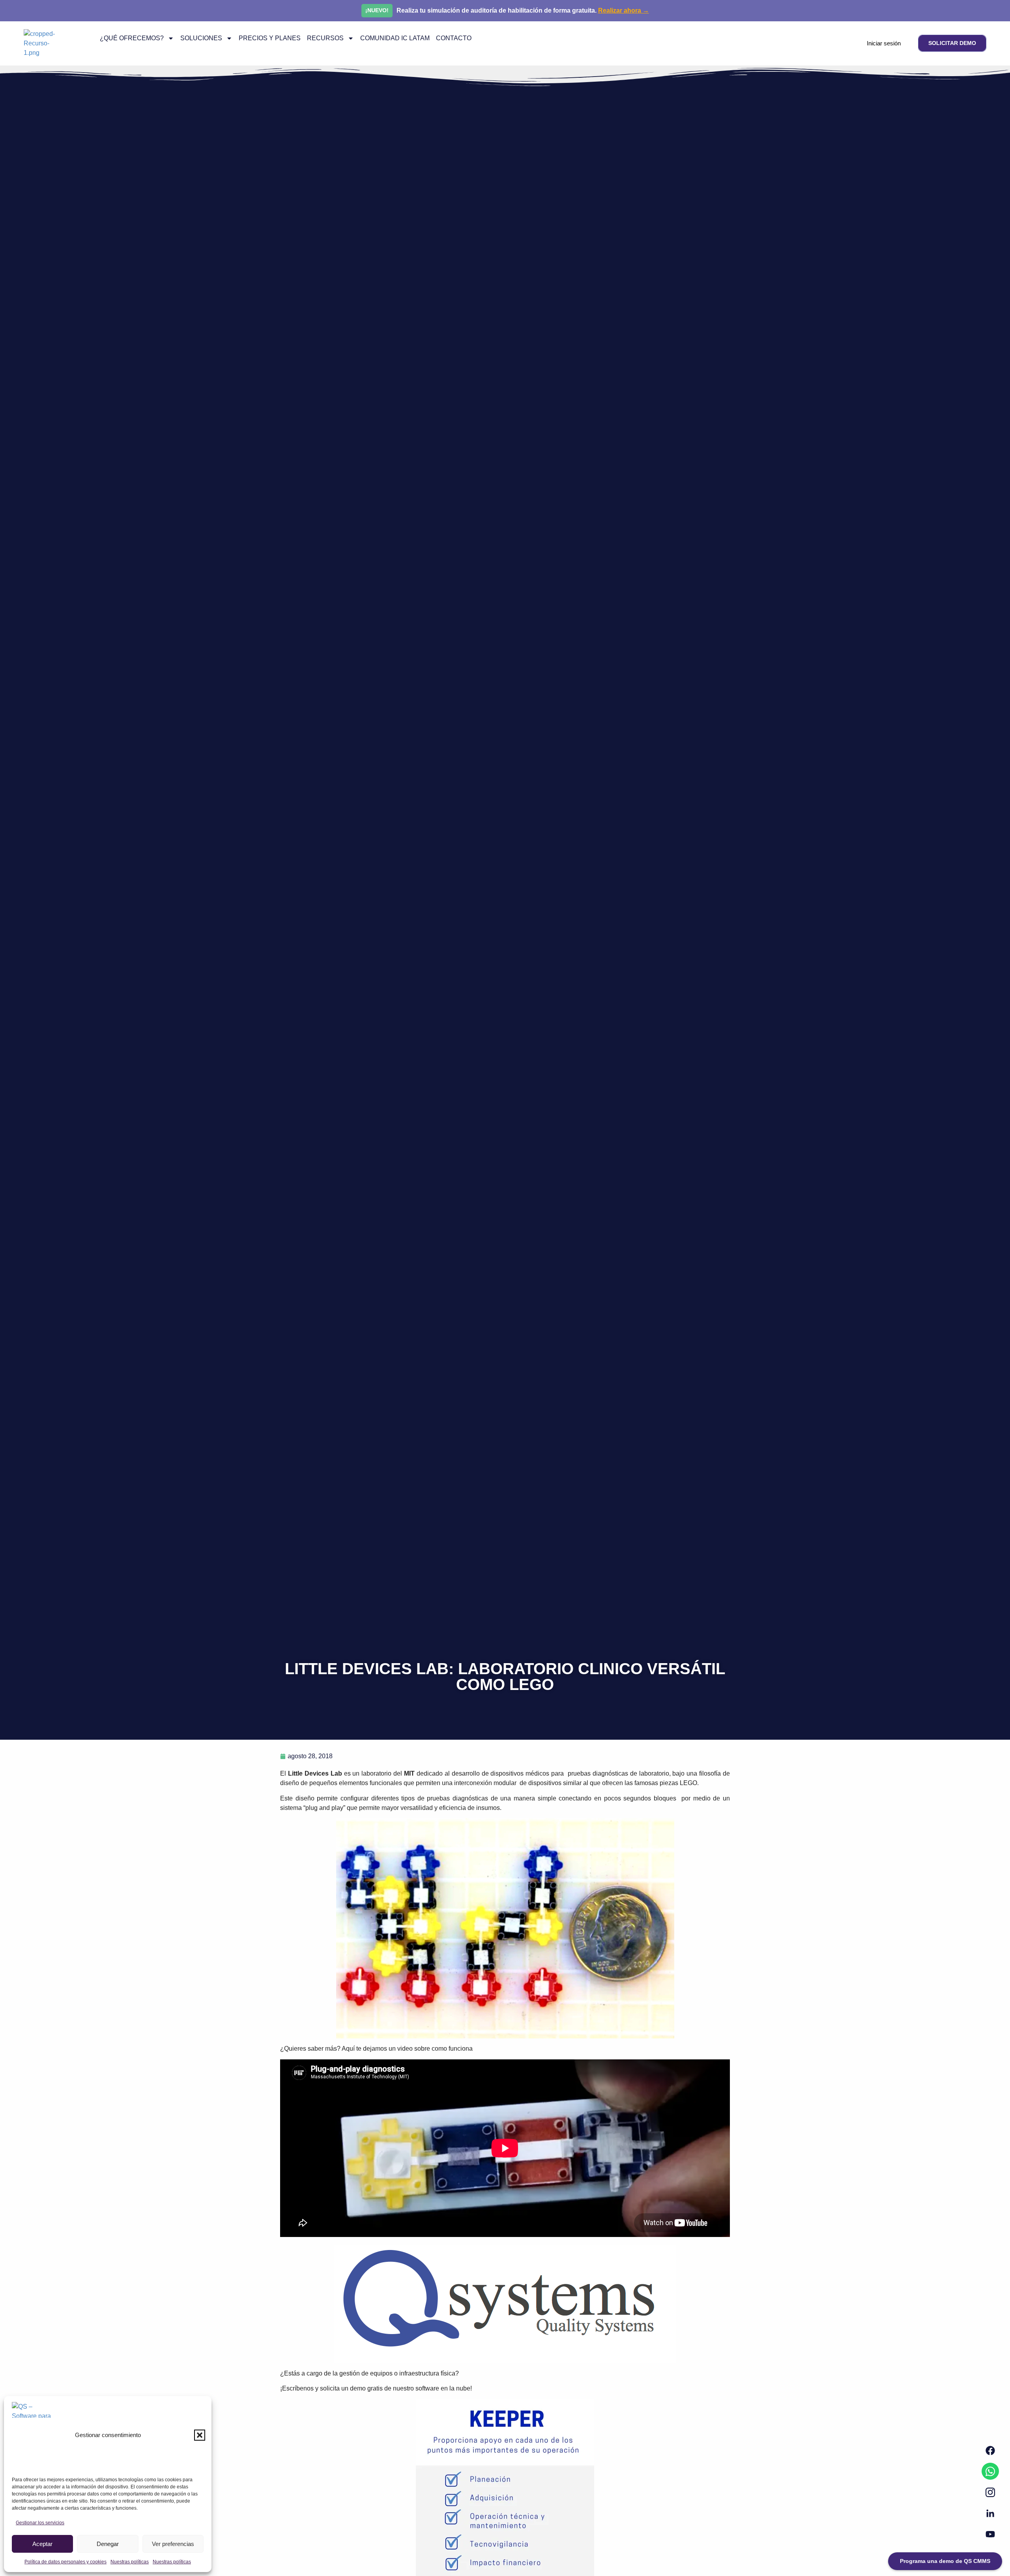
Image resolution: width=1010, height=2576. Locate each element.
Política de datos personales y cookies (65, 2562)
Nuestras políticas (130, 2562)
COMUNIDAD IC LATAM (395, 38)
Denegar (108, 2544)
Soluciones (201, 38)
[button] (200, 2435)
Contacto (454, 38)
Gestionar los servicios (40, 2523)
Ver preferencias (173, 2544)
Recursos (325, 38)
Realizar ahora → (624, 10)
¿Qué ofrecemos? (132, 38)
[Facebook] (990, 2450)
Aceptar (42, 2544)
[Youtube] (990, 2534)
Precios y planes (270, 38)
